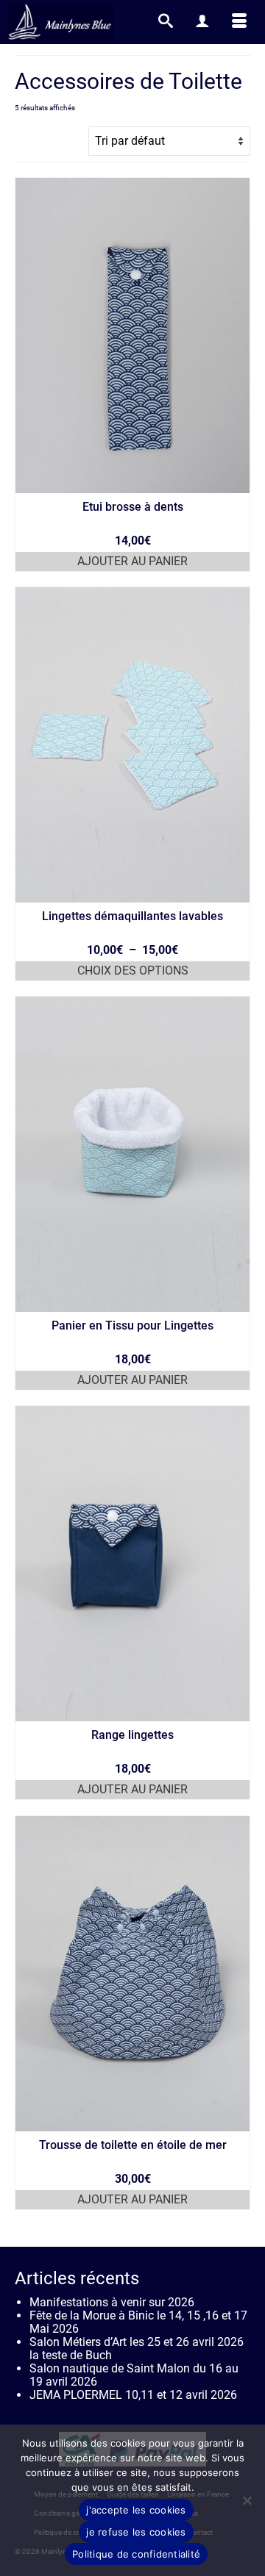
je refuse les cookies (136, 2532)
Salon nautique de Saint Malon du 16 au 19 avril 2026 (134, 2375)
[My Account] (202, 22)
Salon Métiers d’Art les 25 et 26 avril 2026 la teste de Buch (137, 2349)
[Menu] (239, 22)
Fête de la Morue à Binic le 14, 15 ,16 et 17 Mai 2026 (138, 2322)
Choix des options (133, 971)
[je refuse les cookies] (247, 2500)
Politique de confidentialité (136, 2554)
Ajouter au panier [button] (132, 561)
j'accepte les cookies (136, 2510)
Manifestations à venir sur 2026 (112, 2302)
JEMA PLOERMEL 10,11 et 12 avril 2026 (133, 2395)
